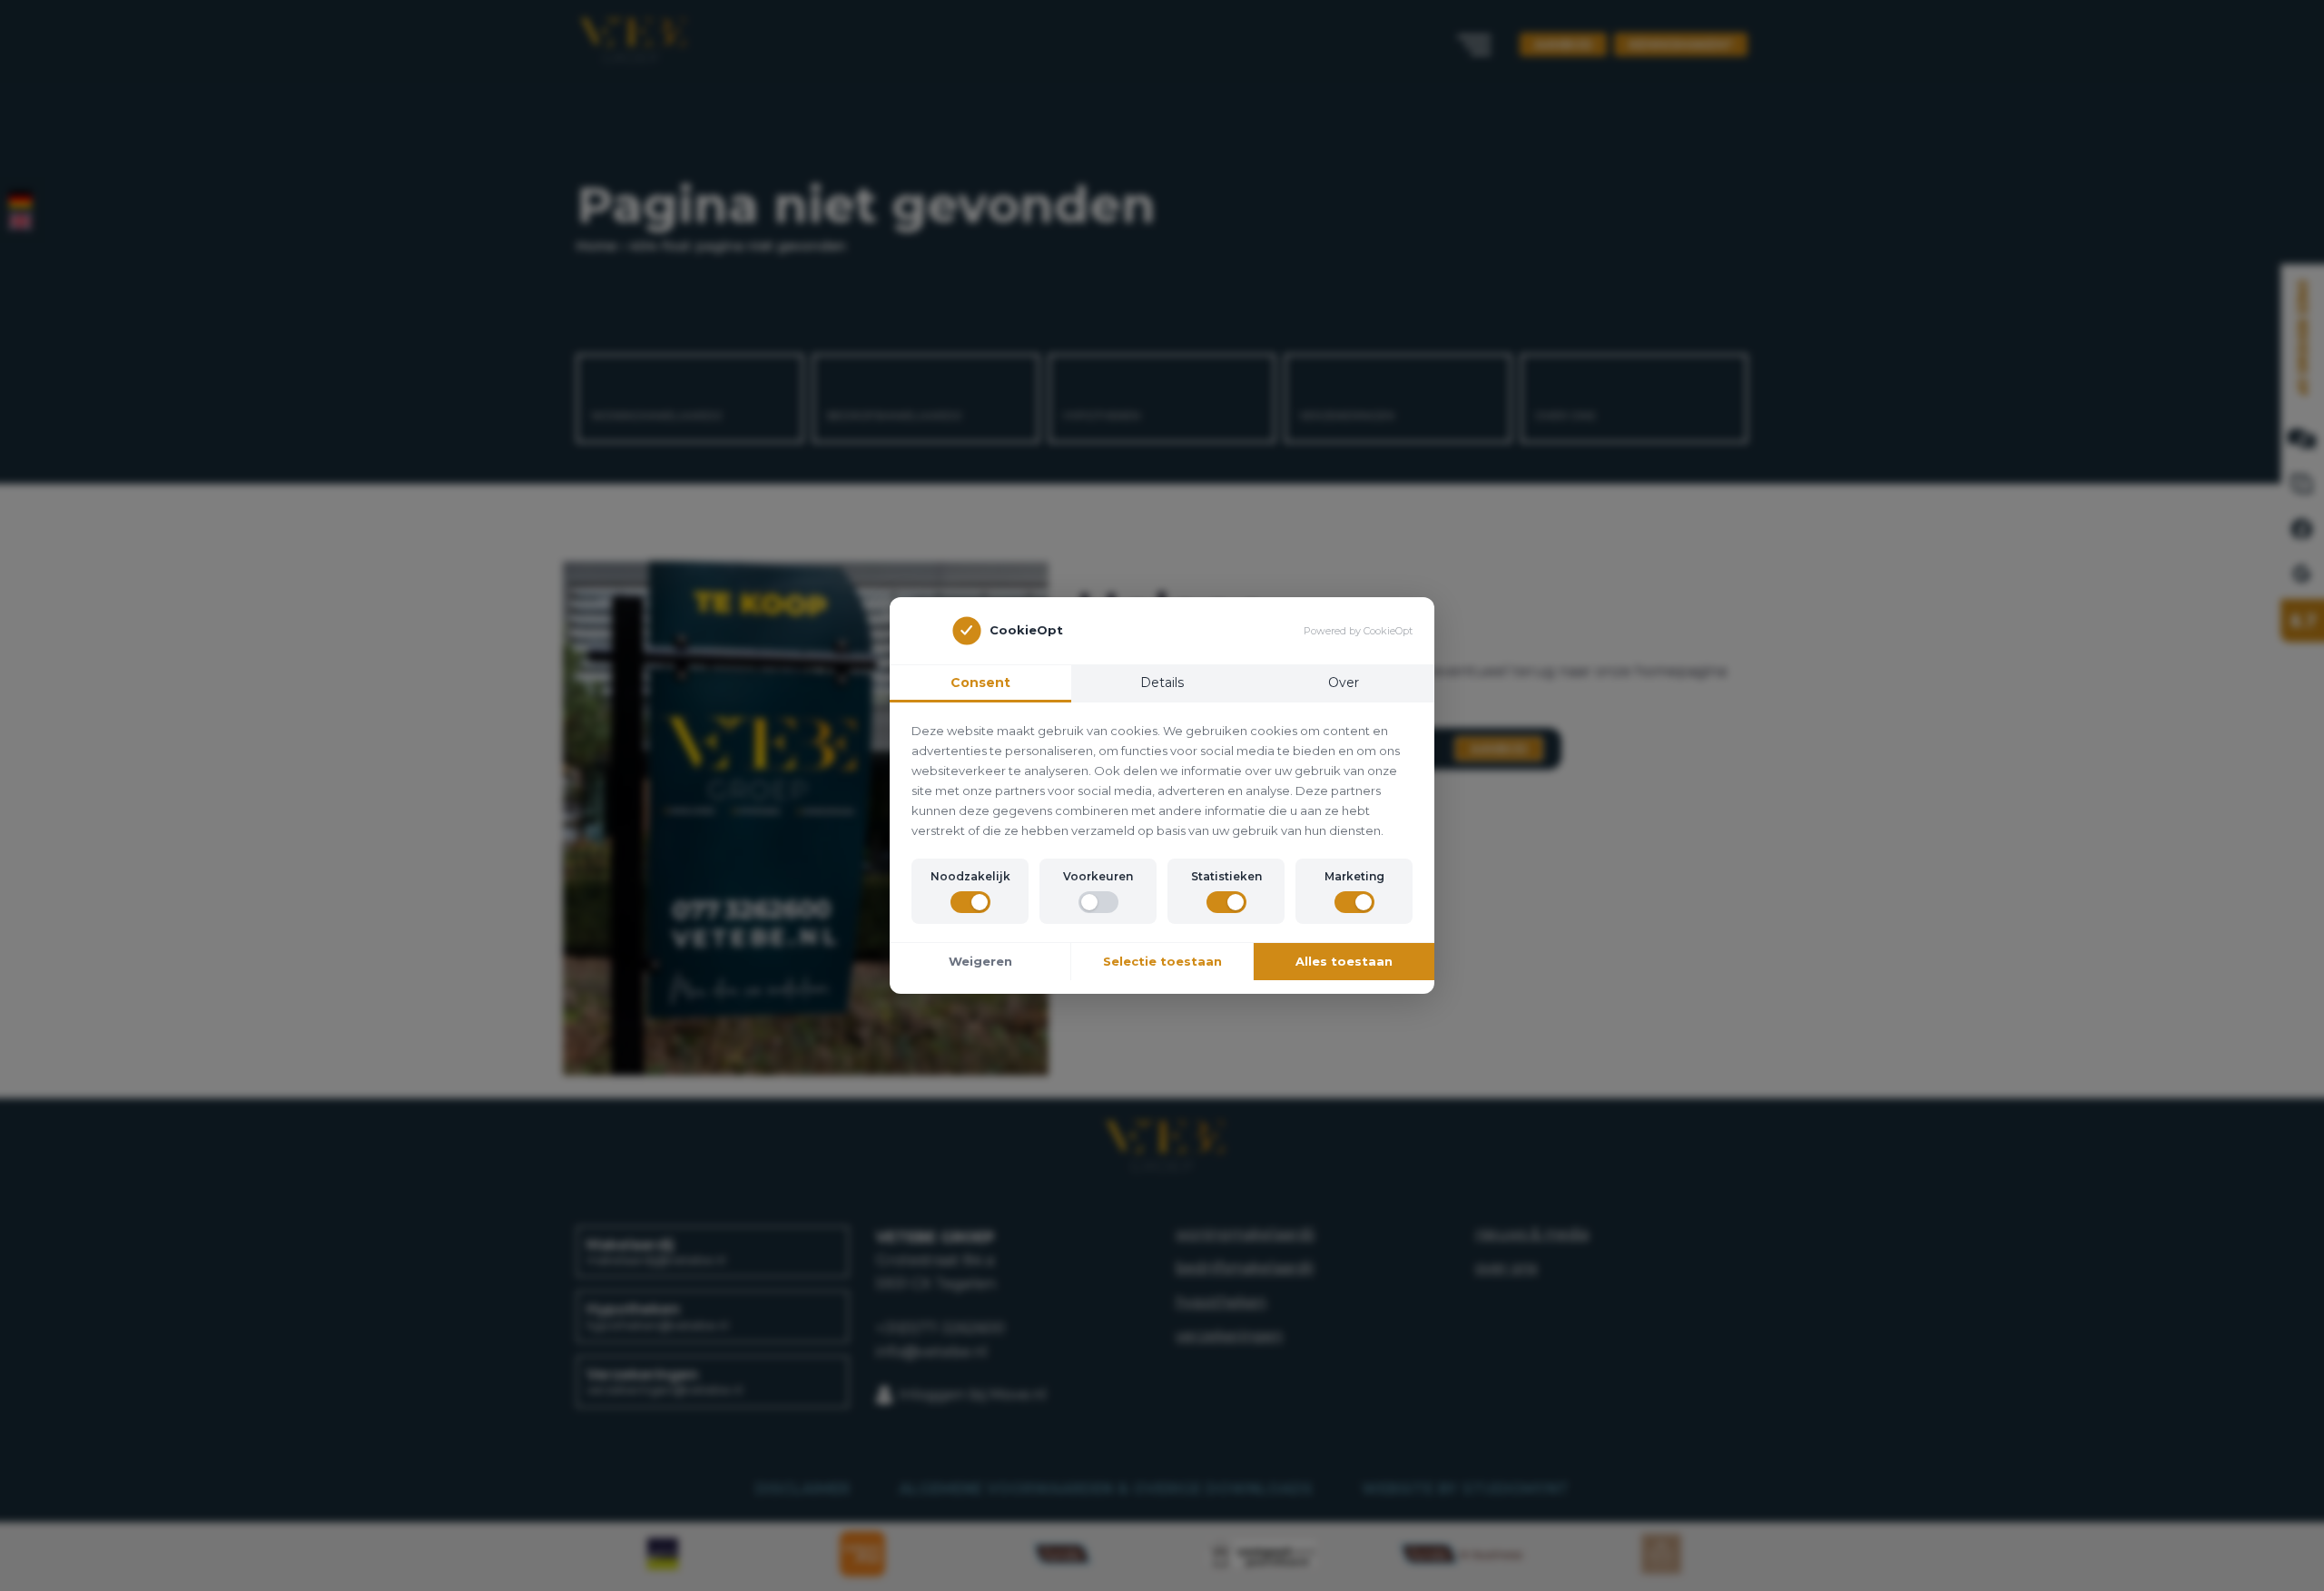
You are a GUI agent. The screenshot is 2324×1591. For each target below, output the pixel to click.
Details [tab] (1162, 683)
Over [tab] (1344, 683)
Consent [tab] (980, 683)
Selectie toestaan (1162, 961)
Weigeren (980, 961)
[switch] (970, 902)
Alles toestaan (1344, 961)
